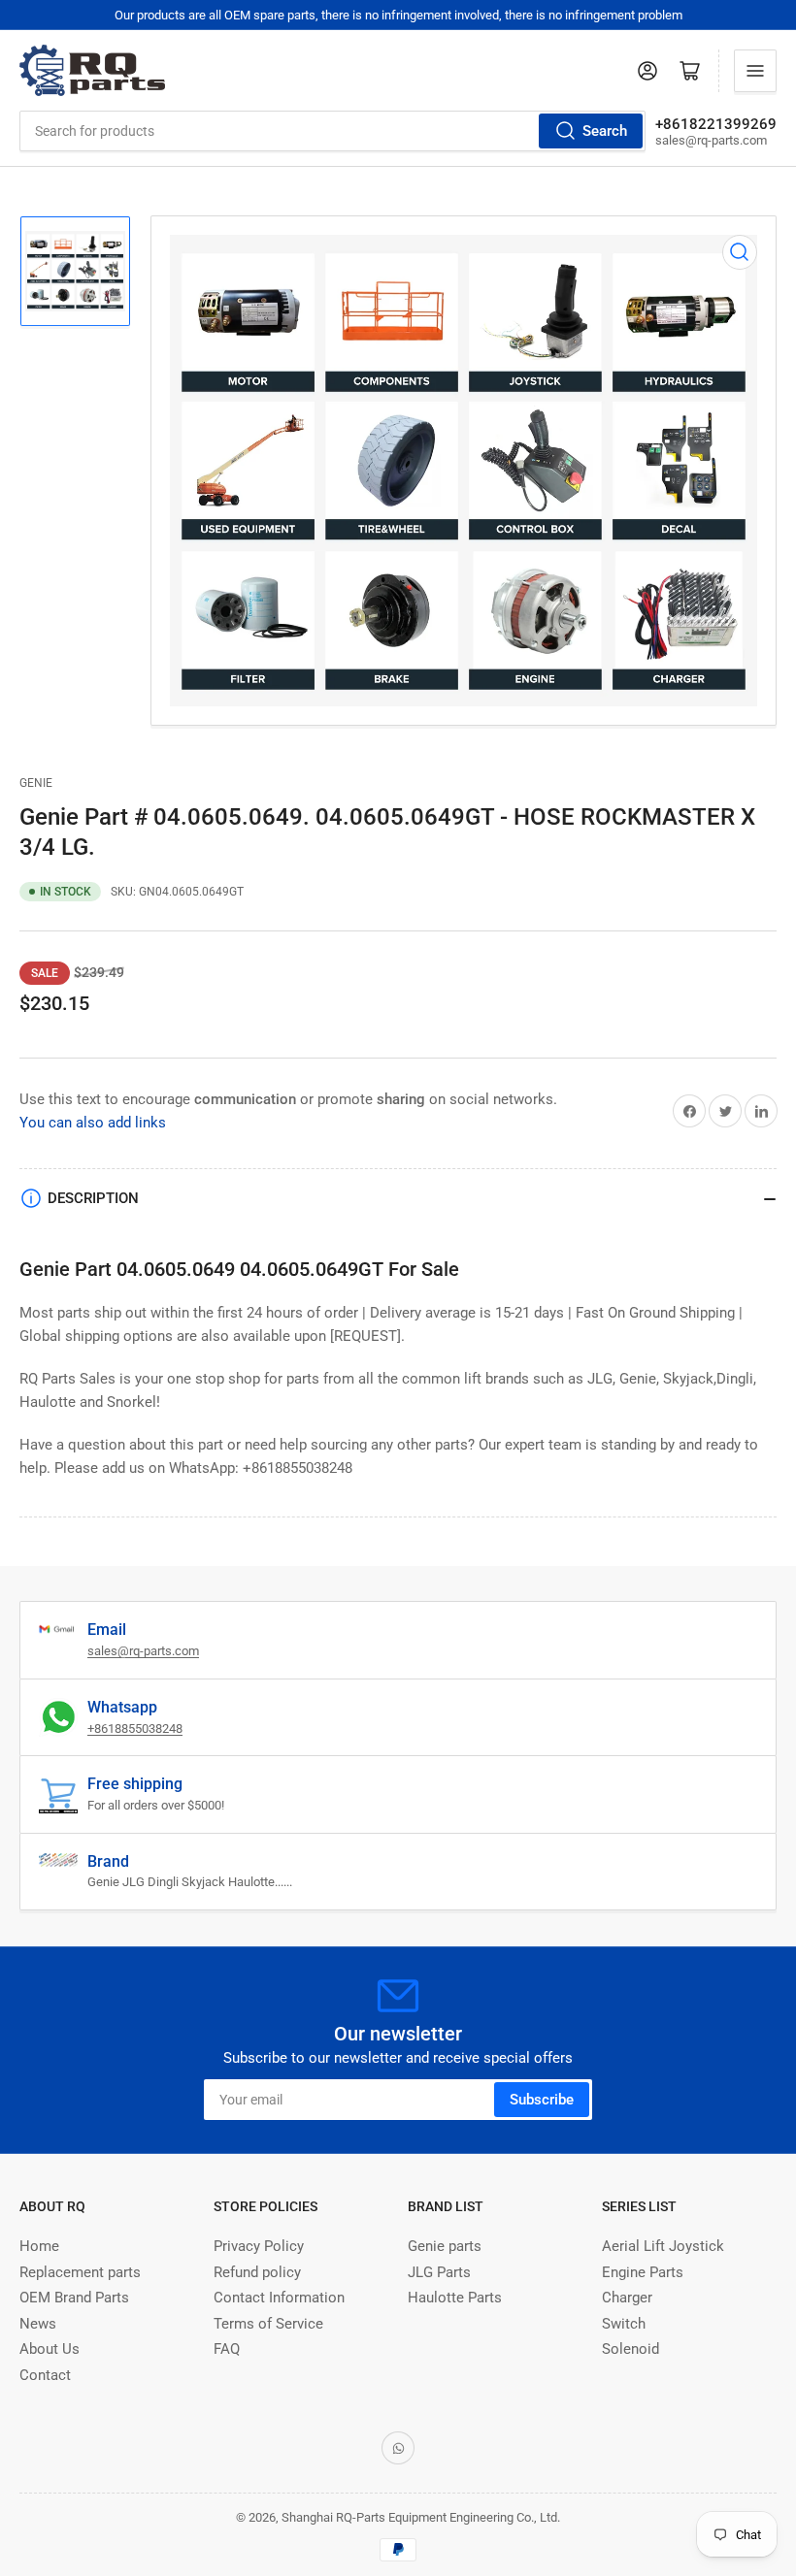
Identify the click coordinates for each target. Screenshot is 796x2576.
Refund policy (257, 2272)
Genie (36, 783)
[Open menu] (755, 71)
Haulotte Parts (455, 2298)
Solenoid (630, 2349)
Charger (627, 2298)
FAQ (227, 2349)
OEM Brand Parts (74, 2298)
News (38, 2324)
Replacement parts (80, 2272)
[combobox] (332, 131)
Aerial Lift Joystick (663, 2246)
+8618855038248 (135, 1728)
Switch (624, 2324)
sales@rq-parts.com (143, 1651)
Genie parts (445, 2246)
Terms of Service (268, 2324)
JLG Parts (439, 2272)
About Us (50, 2349)
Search (605, 131)
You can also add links (93, 1123)
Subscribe (542, 2100)
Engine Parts (643, 2272)
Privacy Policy (259, 2246)
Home (39, 2246)
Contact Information (279, 2298)
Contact (45, 2375)
